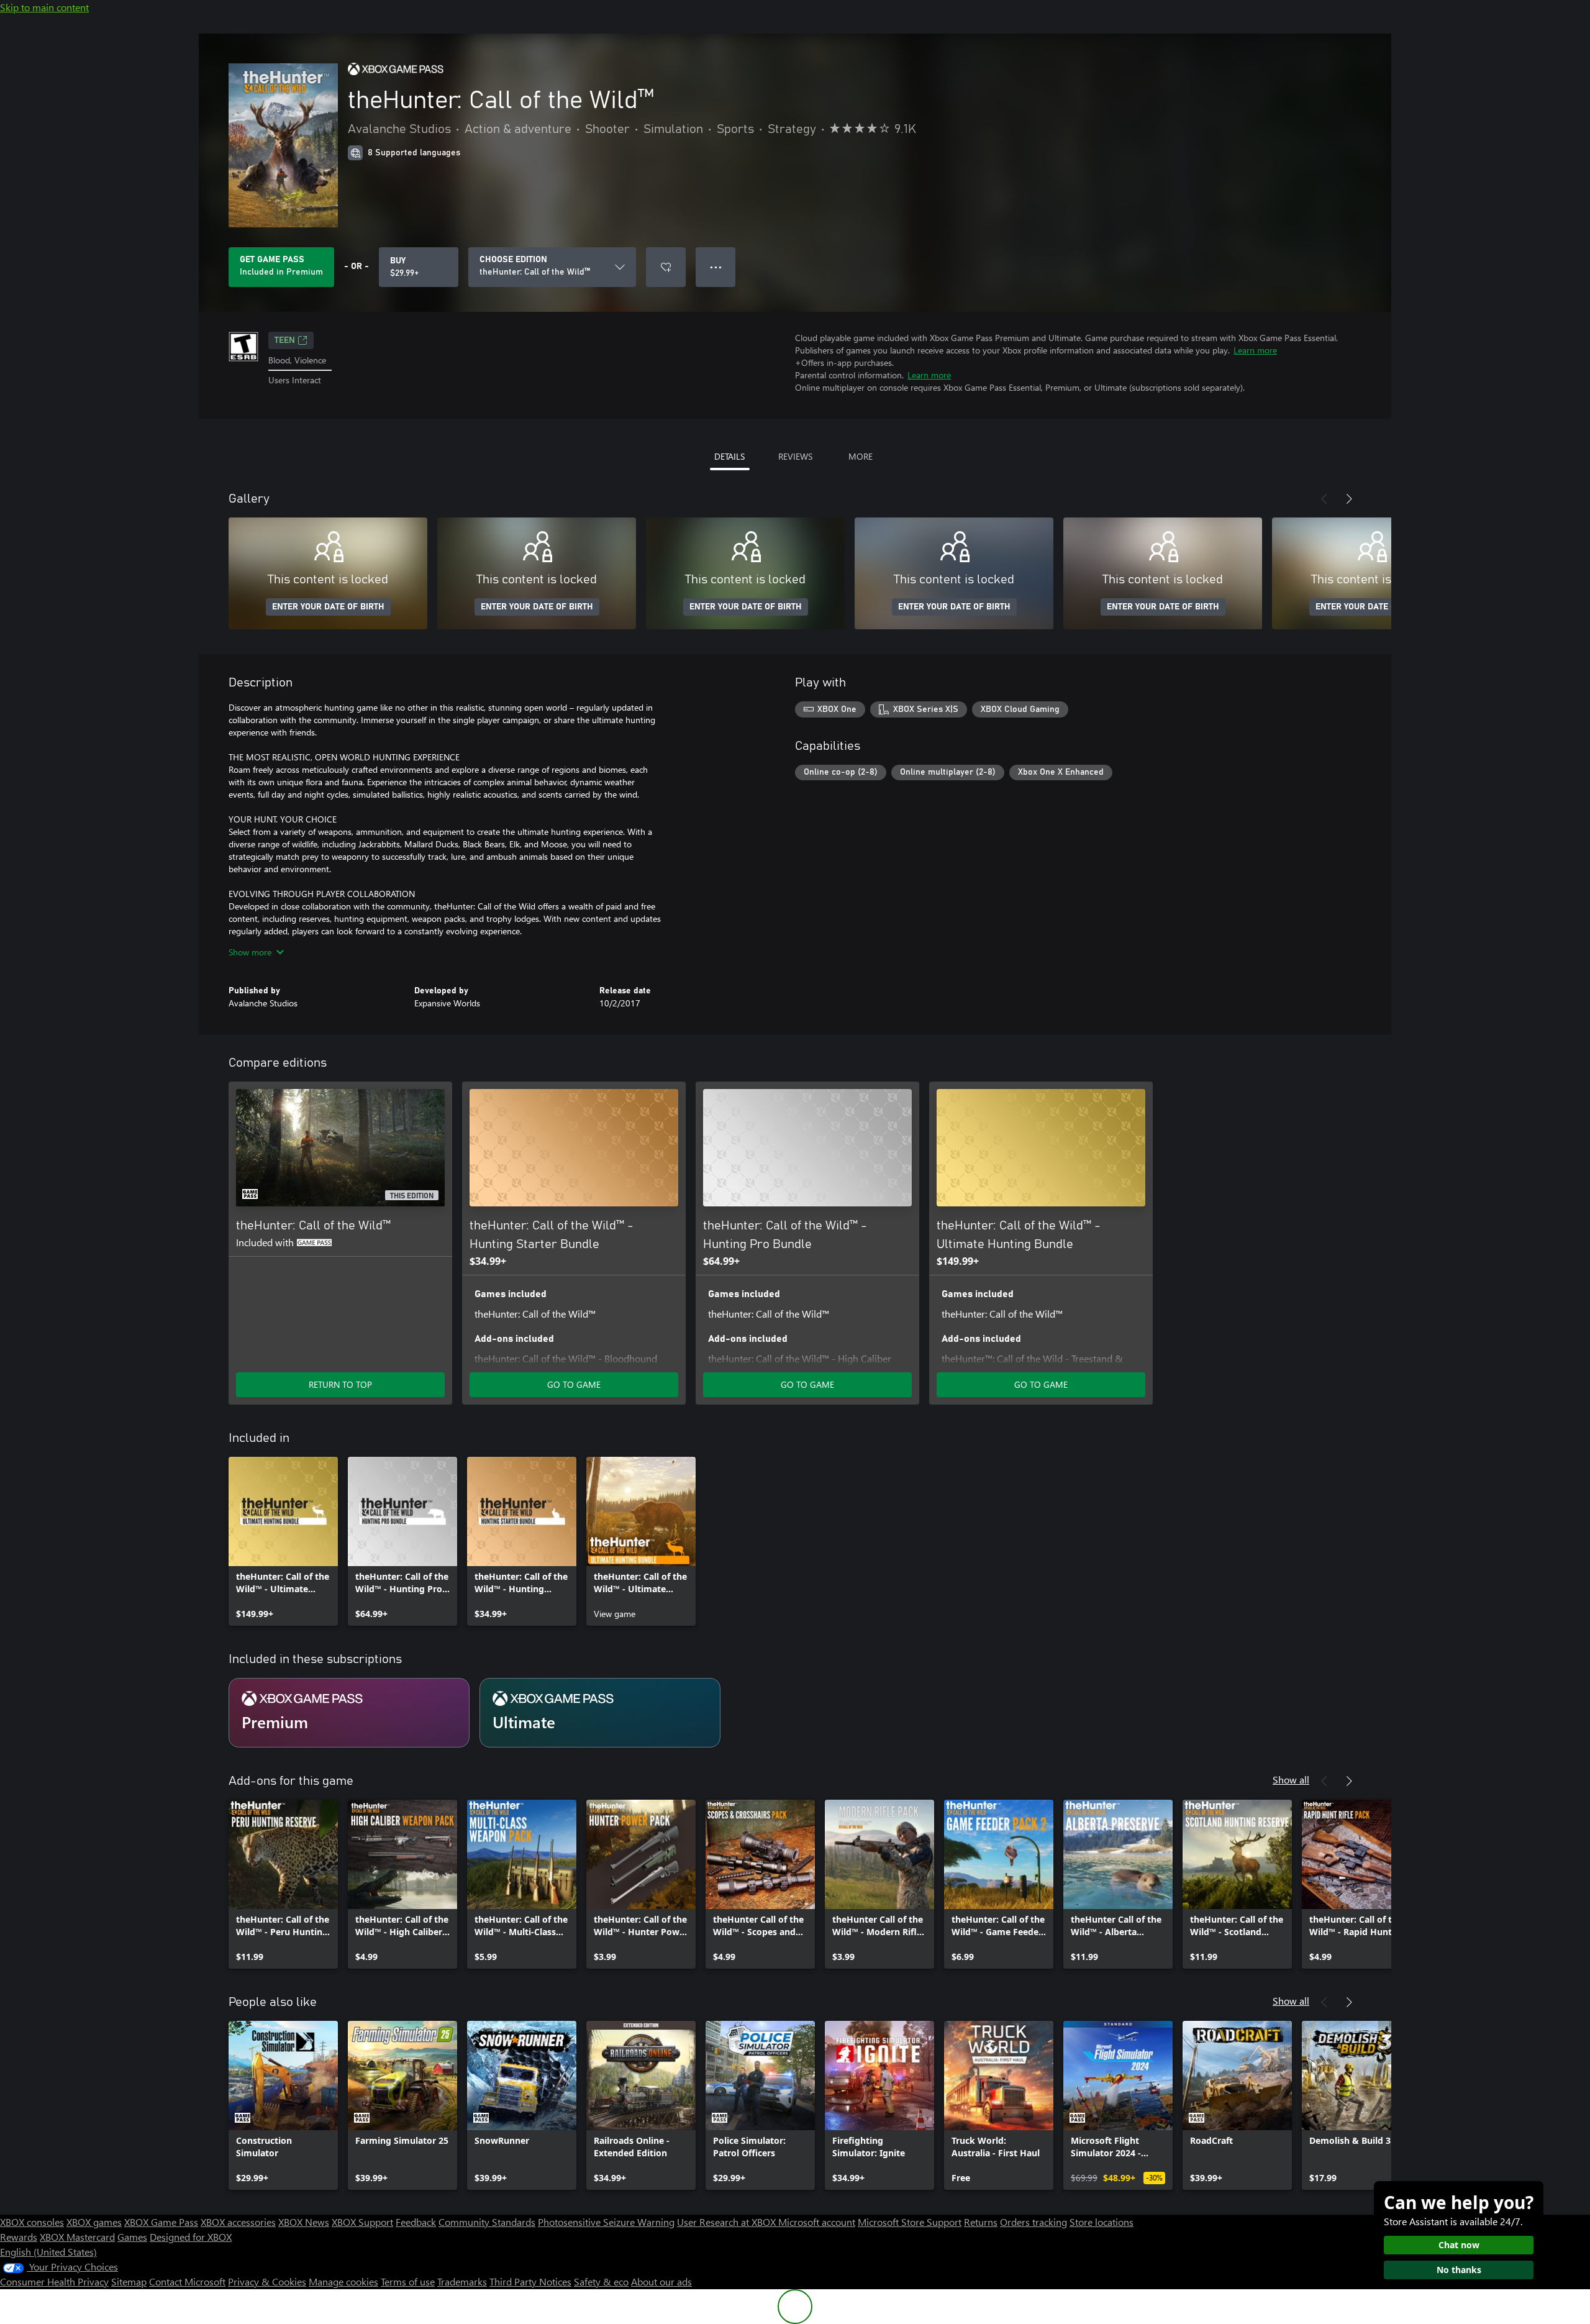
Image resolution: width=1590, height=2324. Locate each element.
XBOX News (304, 2222)
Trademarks (462, 2281)
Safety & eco (601, 2281)
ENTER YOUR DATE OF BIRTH (328, 607)
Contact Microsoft (187, 2281)
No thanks (1459, 2270)
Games (132, 2237)
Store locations (1102, 2222)
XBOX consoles (32, 2222)
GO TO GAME (574, 1384)
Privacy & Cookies (267, 2281)
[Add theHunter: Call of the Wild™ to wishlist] (666, 267)
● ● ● (716, 267)
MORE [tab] (861, 456)
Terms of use (408, 2281)
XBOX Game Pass (161, 2222)
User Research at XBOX (728, 2222)
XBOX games (94, 2222)
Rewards (19, 2237)
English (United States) (48, 2252)
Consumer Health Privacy (54, 2281)
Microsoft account (817, 2222)
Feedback (416, 2222)
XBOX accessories (238, 2222)
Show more (250, 952)
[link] (283, 1541)
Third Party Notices (530, 2281)
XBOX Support (362, 2222)
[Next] (1349, 499)
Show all (1291, 1779)
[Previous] (1324, 499)
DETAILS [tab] (729, 456)
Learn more (1255, 350)
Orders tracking (1033, 2222)
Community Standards (487, 2222)
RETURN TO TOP (340, 1384)
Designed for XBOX (191, 2237)
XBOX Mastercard (77, 2237)
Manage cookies (343, 2281)
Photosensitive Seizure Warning (606, 2222)
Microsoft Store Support (910, 2222)
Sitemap (129, 2281)
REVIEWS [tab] (795, 456)
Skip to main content (44, 7)
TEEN (285, 340)
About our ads (661, 2281)
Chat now (1459, 2245)
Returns (981, 2222)
